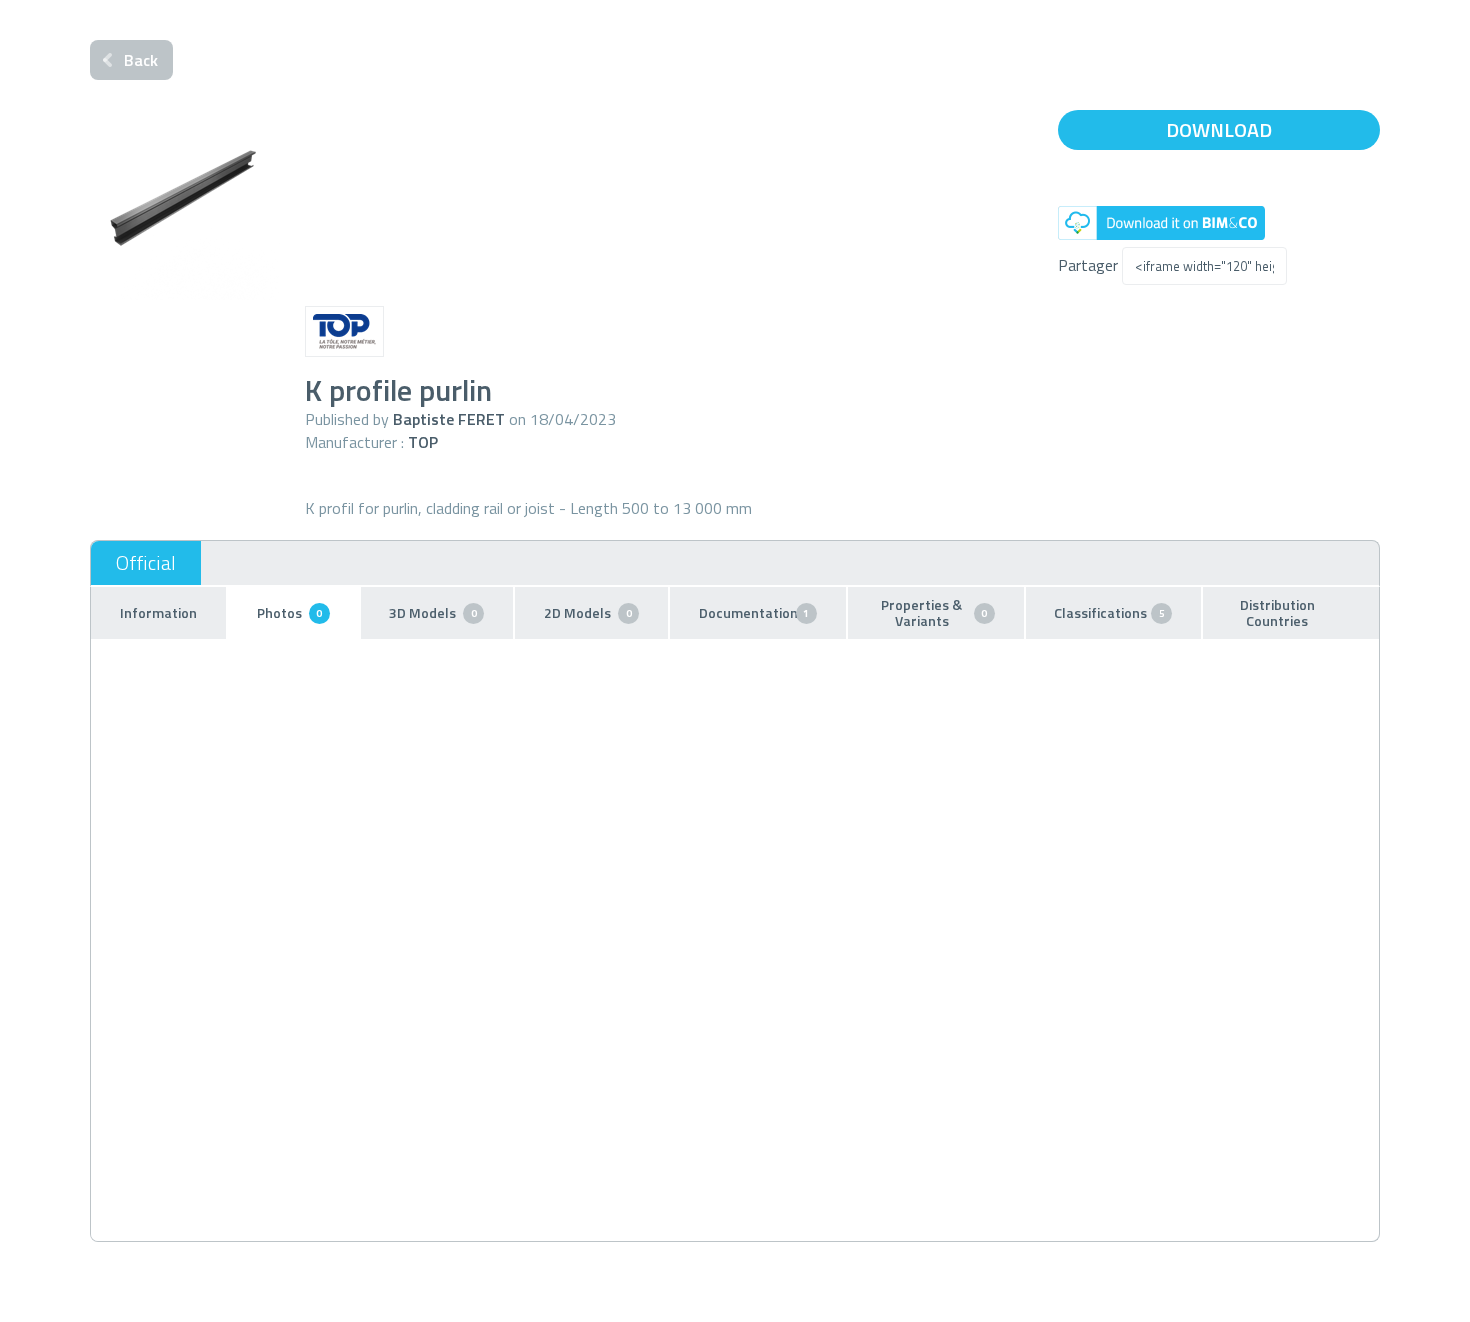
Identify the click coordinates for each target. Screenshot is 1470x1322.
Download (1219, 129)
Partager (1088, 265)
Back (141, 60)
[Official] (146, 563)
